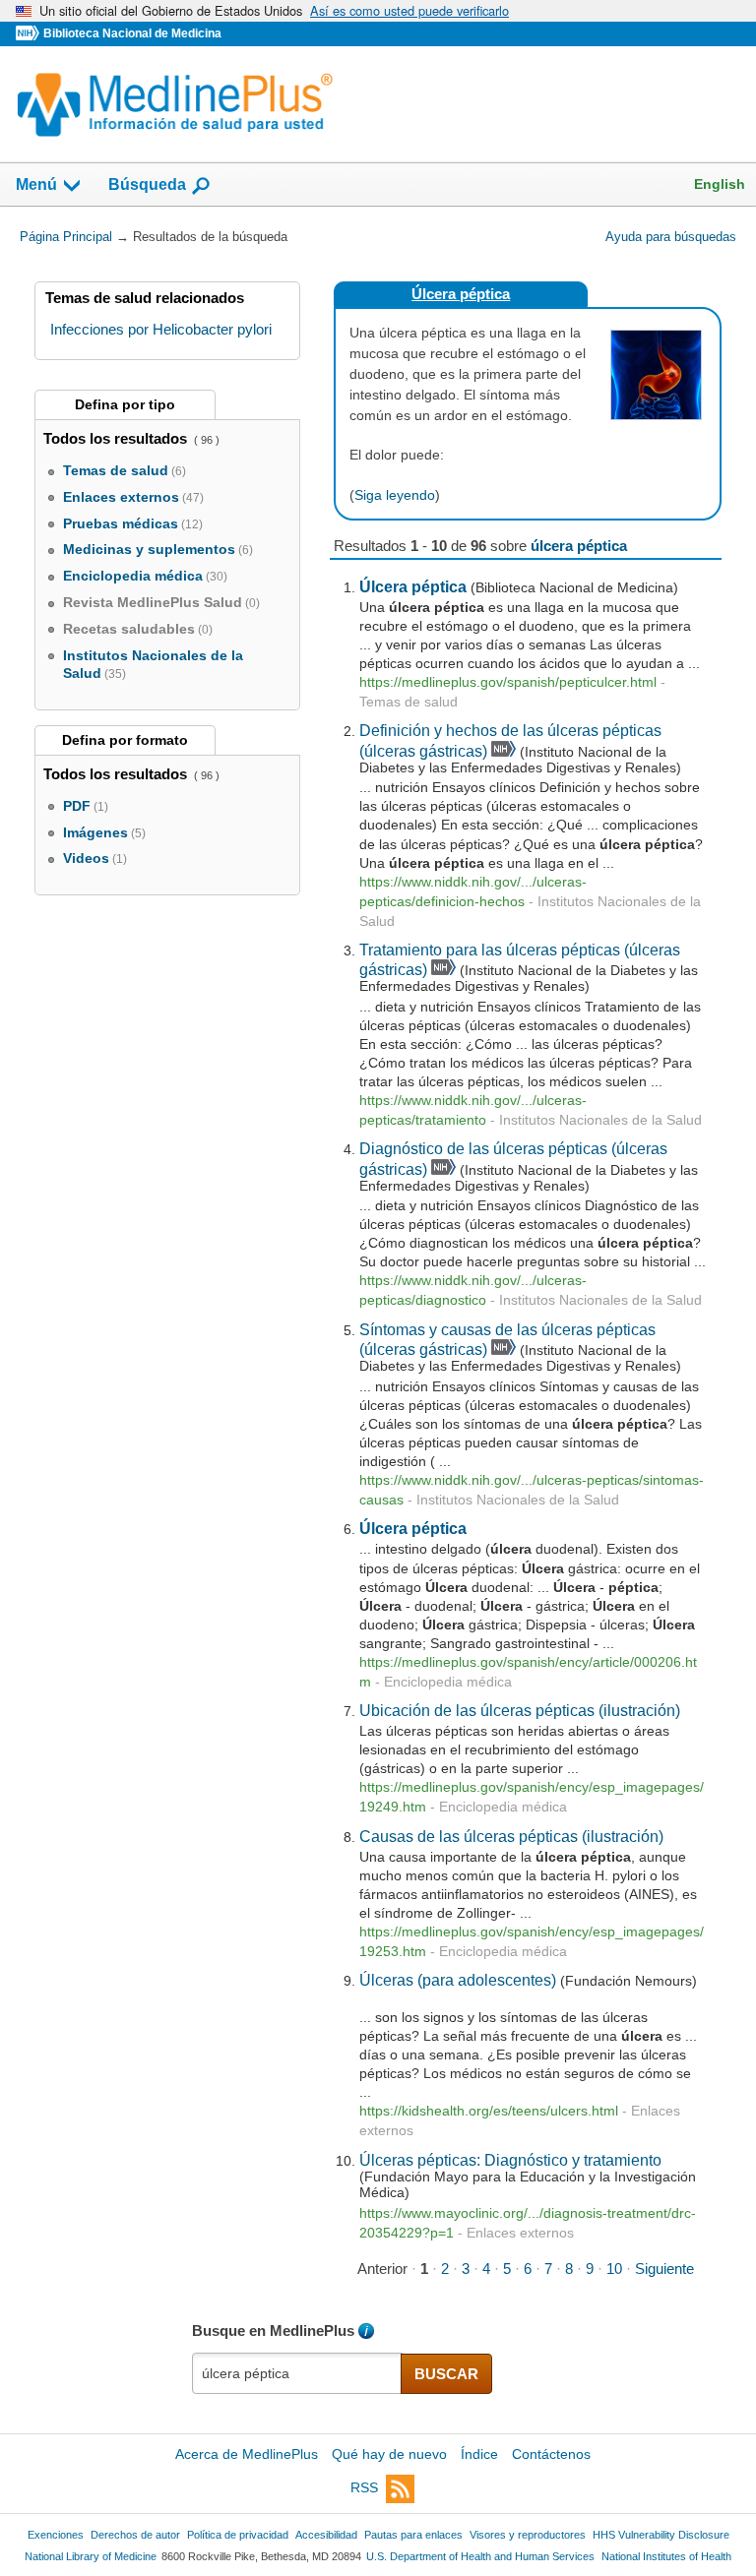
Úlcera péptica (461, 294)
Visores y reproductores (528, 2535)
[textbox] (297, 2373)
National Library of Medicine (91, 2556)
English (720, 184)
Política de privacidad (238, 2535)
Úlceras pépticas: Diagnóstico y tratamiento (510, 2160)
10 (614, 2269)
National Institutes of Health (666, 2556)
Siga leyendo (395, 495)
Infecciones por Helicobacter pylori (161, 329)
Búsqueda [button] (147, 184)
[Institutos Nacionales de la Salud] (30, 34)
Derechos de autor (135, 2535)
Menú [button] (36, 184)
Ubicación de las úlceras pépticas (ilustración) (520, 1710)
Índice (479, 2454)
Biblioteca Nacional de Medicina (132, 33)
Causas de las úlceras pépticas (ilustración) (511, 1836)
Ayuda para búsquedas (671, 237)
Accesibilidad (326, 2535)
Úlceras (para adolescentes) (458, 1980)
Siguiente (664, 2269)
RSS (364, 2487)
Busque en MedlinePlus (273, 2331)
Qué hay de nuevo (389, 2454)
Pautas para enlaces (413, 2535)
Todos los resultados (117, 438)
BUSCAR (446, 2374)
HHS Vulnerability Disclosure (661, 2535)
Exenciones (56, 2535)
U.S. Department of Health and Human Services (480, 2556)
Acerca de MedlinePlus (247, 2454)
